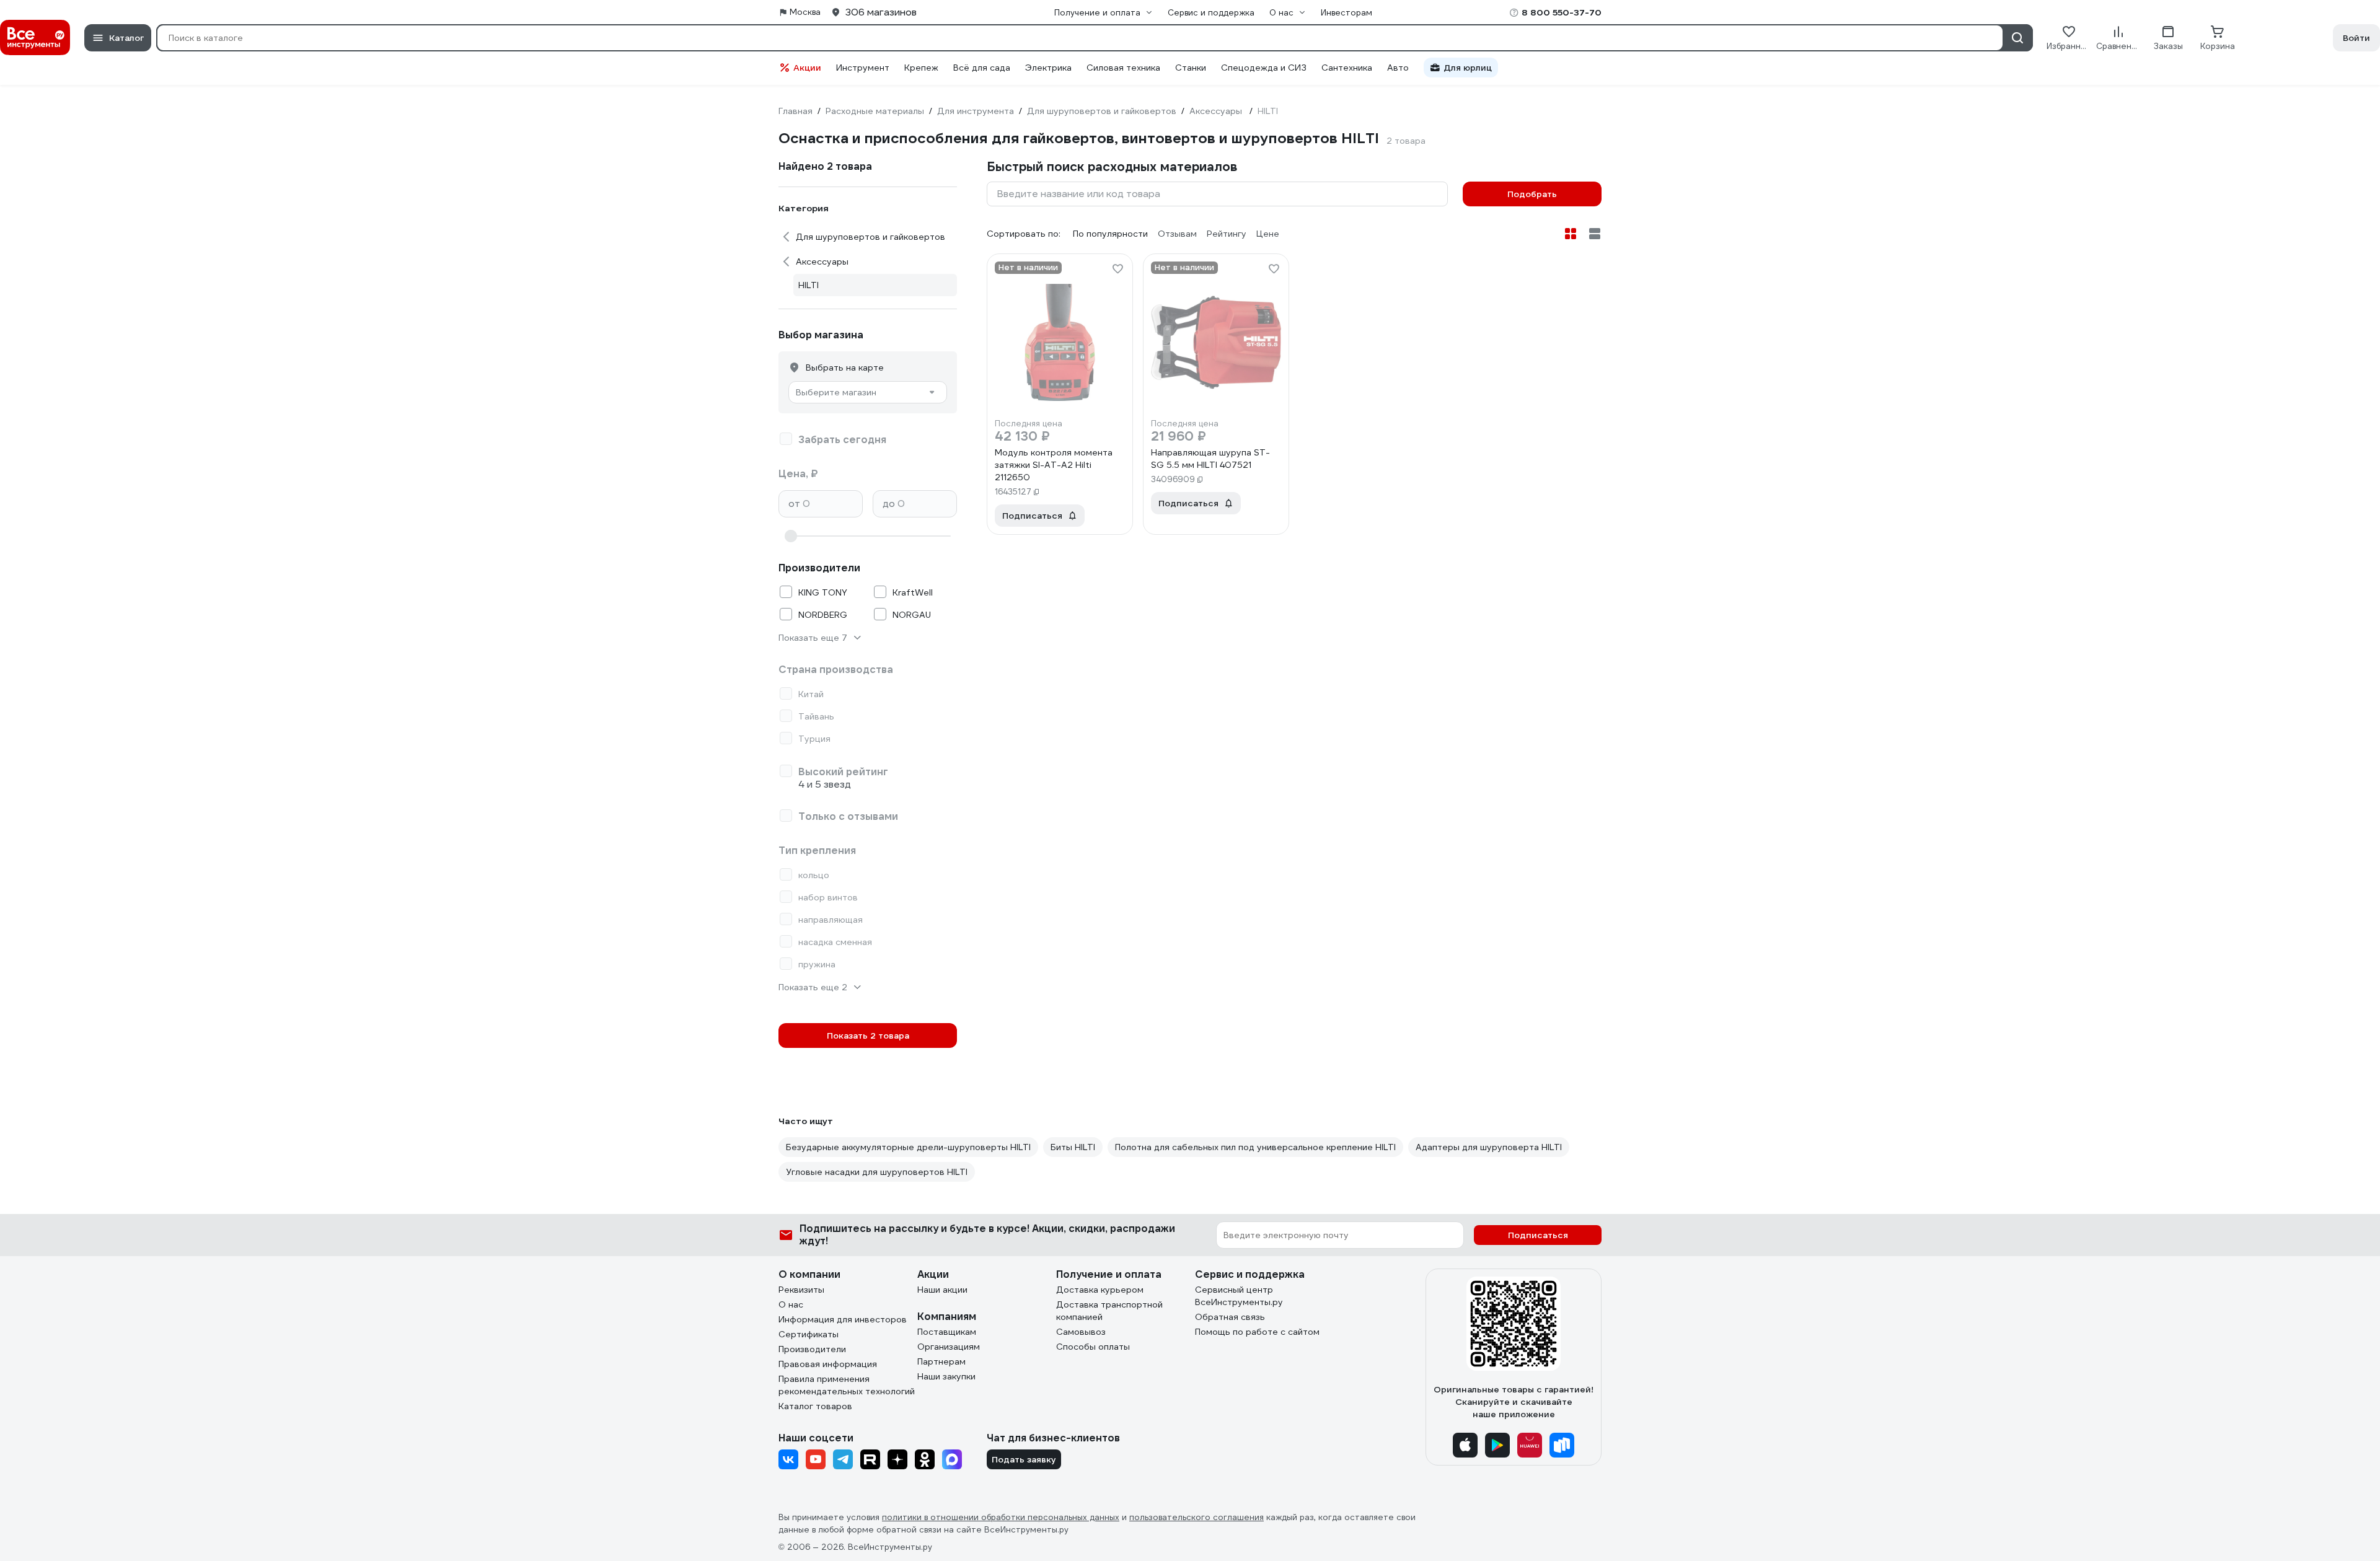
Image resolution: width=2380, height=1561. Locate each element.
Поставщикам (947, 1332)
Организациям (949, 1347)
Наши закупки (946, 1376)
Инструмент (863, 68)
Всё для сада (982, 68)
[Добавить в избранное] (1117, 269)
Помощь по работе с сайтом (1257, 1332)
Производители (812, 1349)
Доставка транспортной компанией (1109, 1311)
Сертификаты (809, 1334)
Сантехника (1347, 68)
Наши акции (942, 1290)
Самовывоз (1081, 1332)
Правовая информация (828, 1364)
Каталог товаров (815, 1406)
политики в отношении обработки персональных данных (1001, 1517)
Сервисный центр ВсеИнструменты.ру (1239, 1296)
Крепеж (921, 68)
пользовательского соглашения (1197, 1517)
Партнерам (941, 1361)
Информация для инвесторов (843, 1319)
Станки (1191, 68)
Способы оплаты (1093, 1347)
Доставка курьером (1100, 1290)
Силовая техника (1123, 68)
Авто (1398, 68)
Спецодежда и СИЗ (1264, 68)
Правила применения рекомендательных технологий (847, 1385)
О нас (791, 1304)
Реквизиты (801, 1290)
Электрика (1048, 68)
